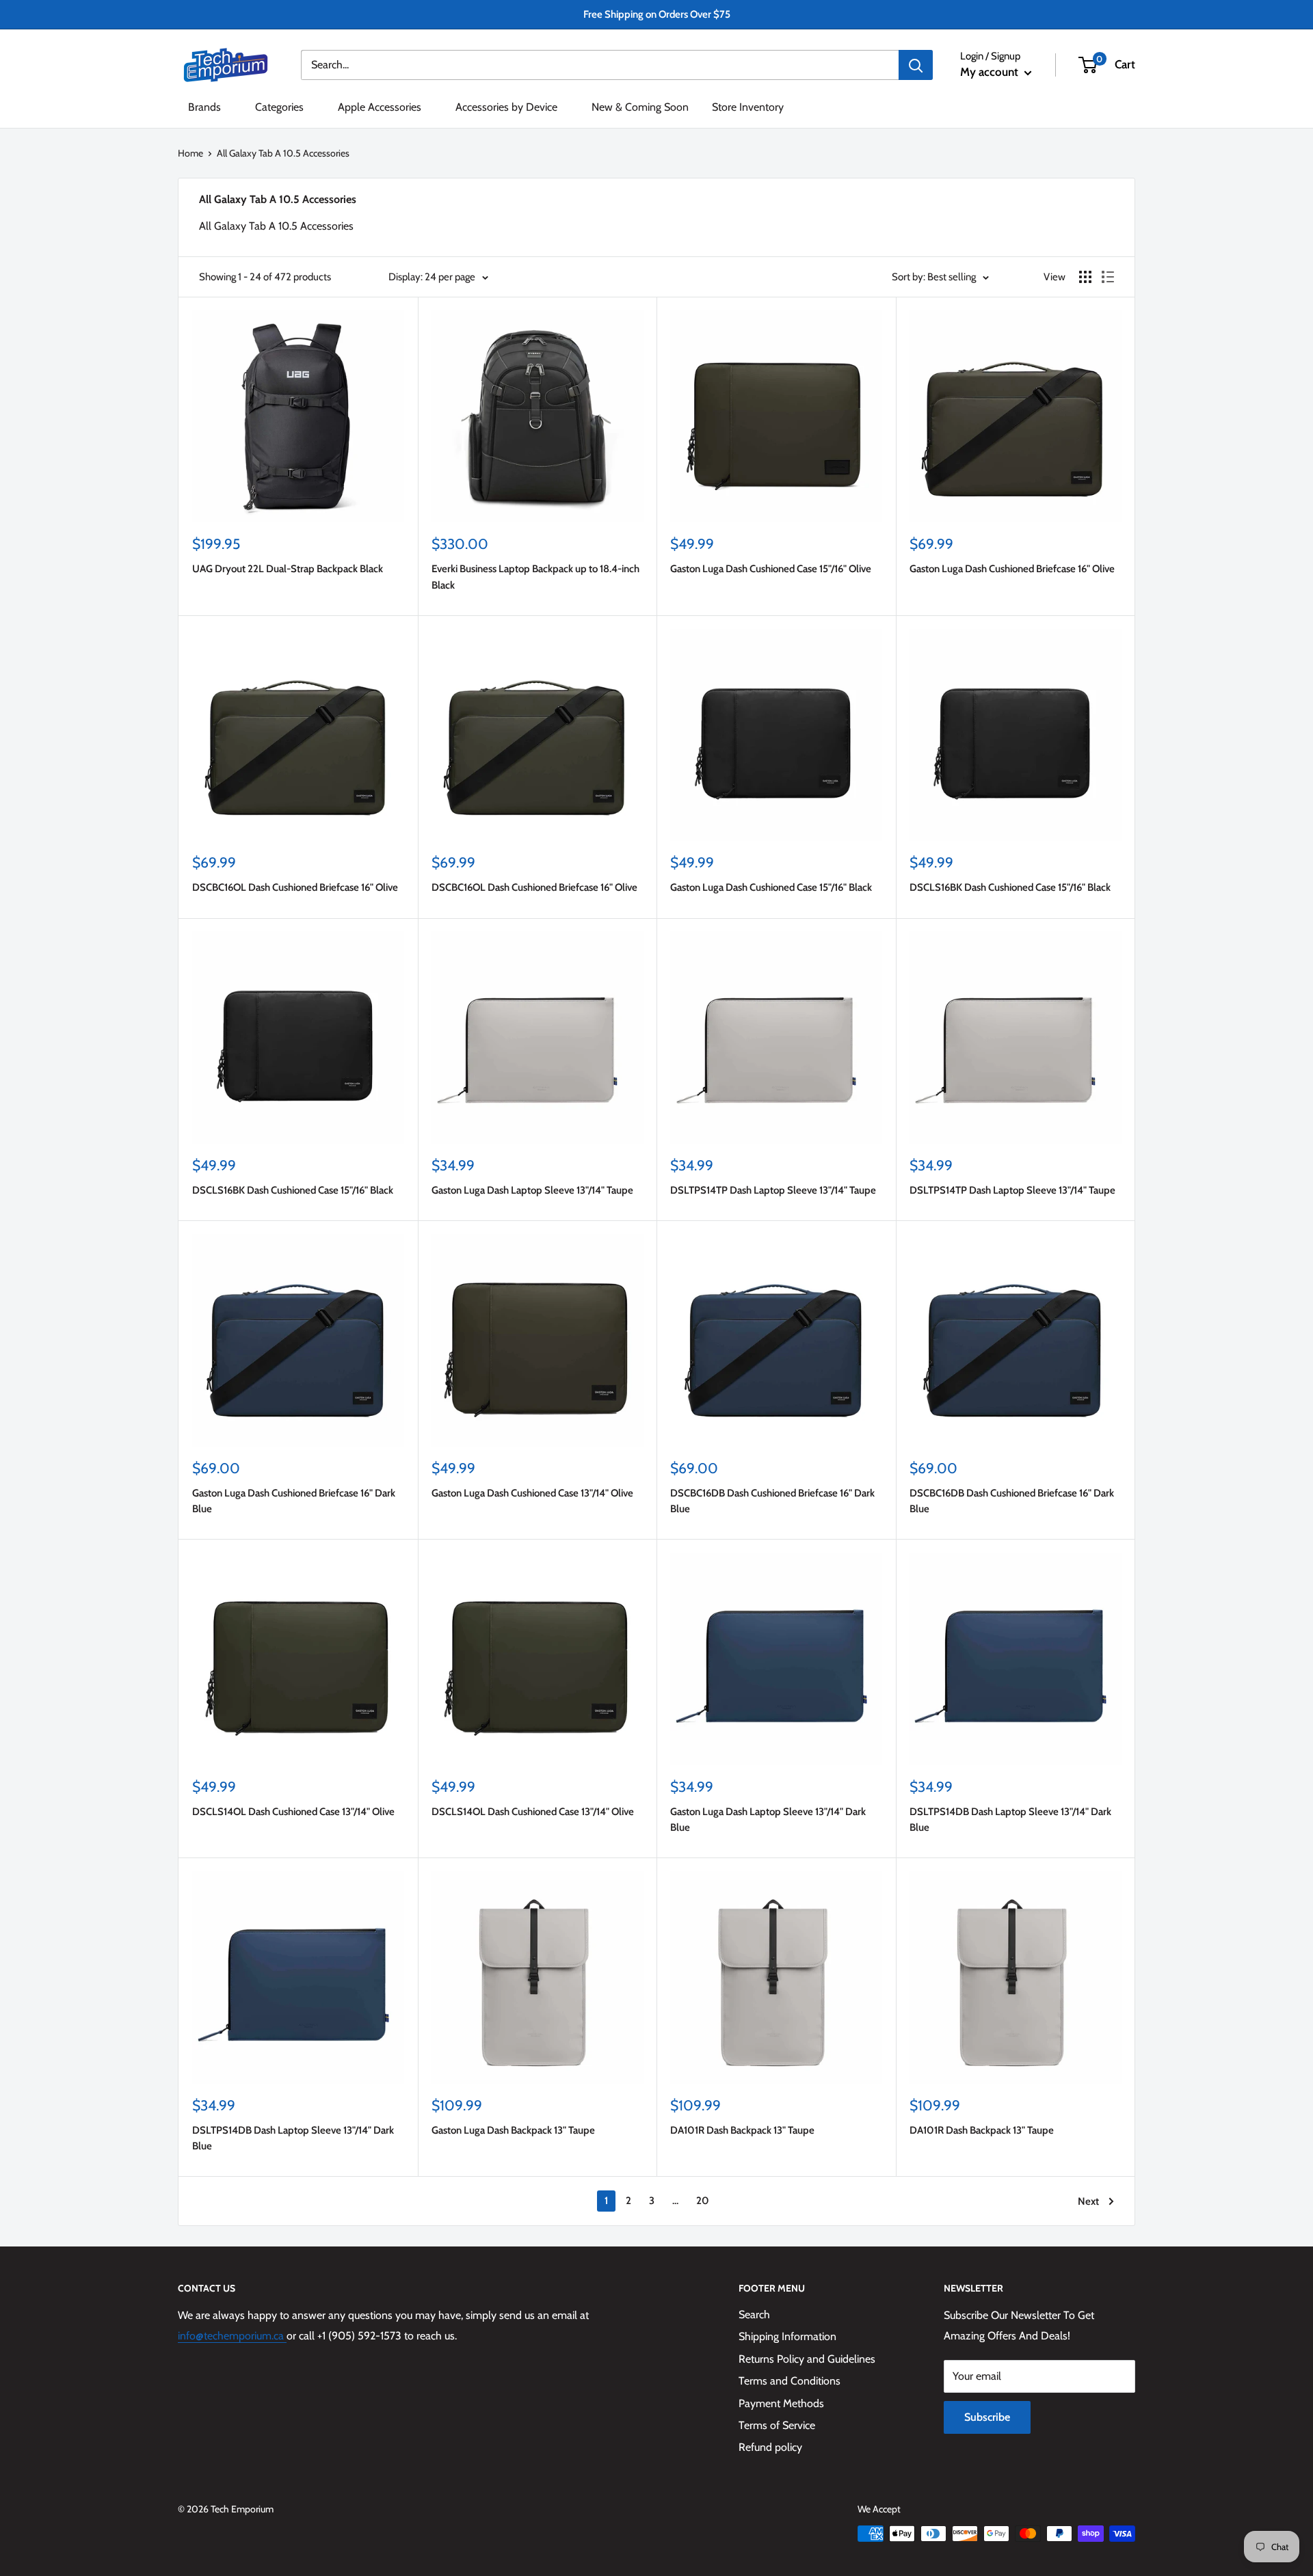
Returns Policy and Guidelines (807, 2359)
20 (703, 2201)
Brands (204, 107)
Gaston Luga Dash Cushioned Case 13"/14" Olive (532, 1493)
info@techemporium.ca (232, 2336)
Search (754, 2315)
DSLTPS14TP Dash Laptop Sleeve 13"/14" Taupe (773, 1190)
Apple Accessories (380, 107)
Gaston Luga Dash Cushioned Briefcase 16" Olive (1012, 569)
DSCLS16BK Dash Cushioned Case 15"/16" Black (1010, 887)
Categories (279, 107)
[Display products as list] (1108, 277)
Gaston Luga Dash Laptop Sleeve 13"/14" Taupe (532, 1190)
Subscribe (987, 2417)
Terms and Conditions (790, 2381)
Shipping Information (787, 2336)
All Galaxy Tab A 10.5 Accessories (283, 153)
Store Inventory (748, 107)
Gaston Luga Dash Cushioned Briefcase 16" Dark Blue (294, 1501)
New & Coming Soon (640, 107)
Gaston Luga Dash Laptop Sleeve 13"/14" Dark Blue (768, 1820)
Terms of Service (777, 2425)
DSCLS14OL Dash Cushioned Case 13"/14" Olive (293, 1812)
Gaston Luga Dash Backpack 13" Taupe (513, 2130)
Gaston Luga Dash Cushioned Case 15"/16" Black (771, 887)
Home (190, 153)
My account (991, 72)
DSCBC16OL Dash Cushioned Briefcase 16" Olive (295, 887)
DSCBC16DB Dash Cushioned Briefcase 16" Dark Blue (772, 1501)
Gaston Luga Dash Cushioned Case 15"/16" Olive (771, 569)
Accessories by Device (506, 107)
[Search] (916, 65)
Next (1088, 2201)
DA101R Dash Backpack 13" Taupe (742, 2130)
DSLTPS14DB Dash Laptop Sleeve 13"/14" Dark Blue (1010, 1820)
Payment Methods (781, 2403)
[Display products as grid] (1085, 277)
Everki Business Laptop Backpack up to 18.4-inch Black (535, 577)
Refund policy (770, 2447)
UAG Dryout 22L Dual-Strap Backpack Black (288, 569)
